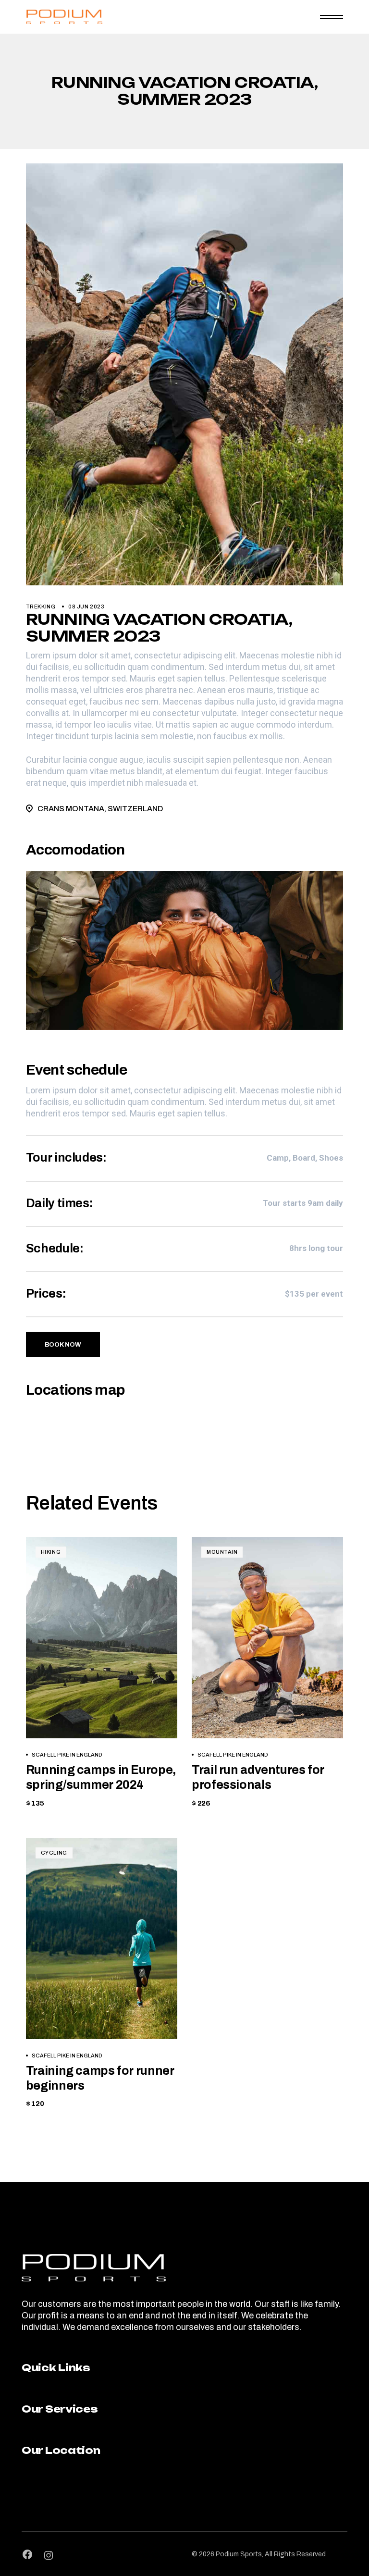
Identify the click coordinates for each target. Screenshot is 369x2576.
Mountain (222, 1552)
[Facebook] (27, 2554)
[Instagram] (49, 2555)
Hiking (51, 1552)
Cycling (54, 1853)
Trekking (41, 607)
